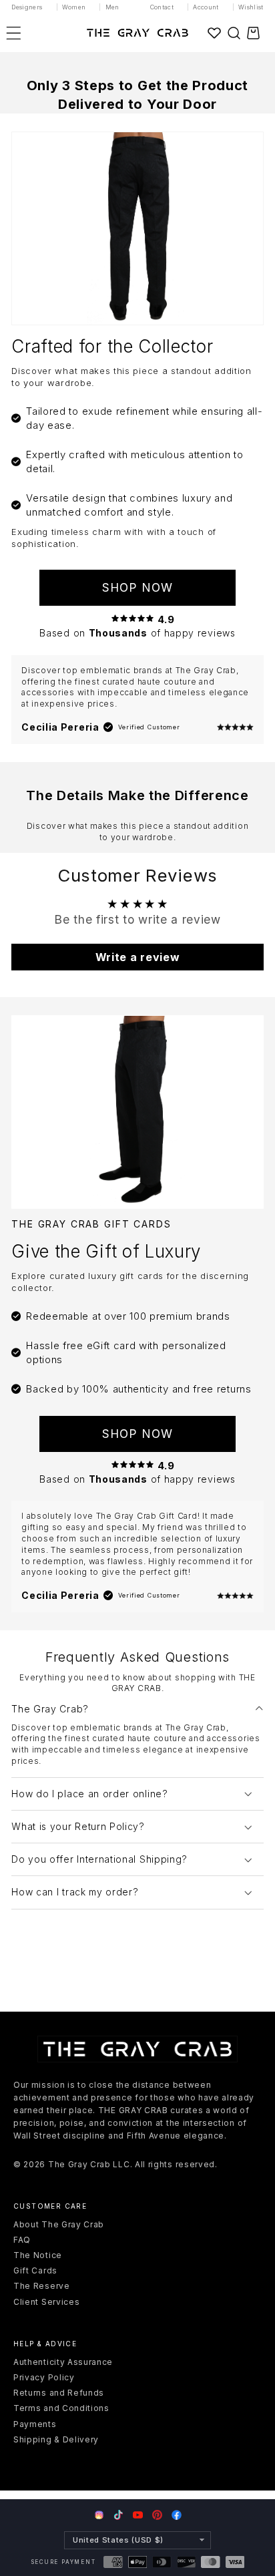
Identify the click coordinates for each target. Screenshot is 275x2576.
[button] (234, 33)
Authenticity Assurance (63, 2362)
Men (112, 7)
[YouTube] (138, 2515)
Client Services (46, 2302)
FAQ (22, 2240)
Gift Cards (35, 2270)
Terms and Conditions (61, 2408)
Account (206, 7)
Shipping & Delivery (56, 2439)
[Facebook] (177, 2515)
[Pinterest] (157, 2515)
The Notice (38, 2255)
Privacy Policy (44, 2377)
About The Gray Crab (59, 2224)
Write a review (138, 957)
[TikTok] (118, 2515)
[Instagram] (99, 2516)
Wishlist (251, 7)
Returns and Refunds (59, 2393)
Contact (162, 7)
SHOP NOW (137, 587)
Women (74, 7)
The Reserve (42, 2286)
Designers (27, 7)
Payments (35, 2424)
